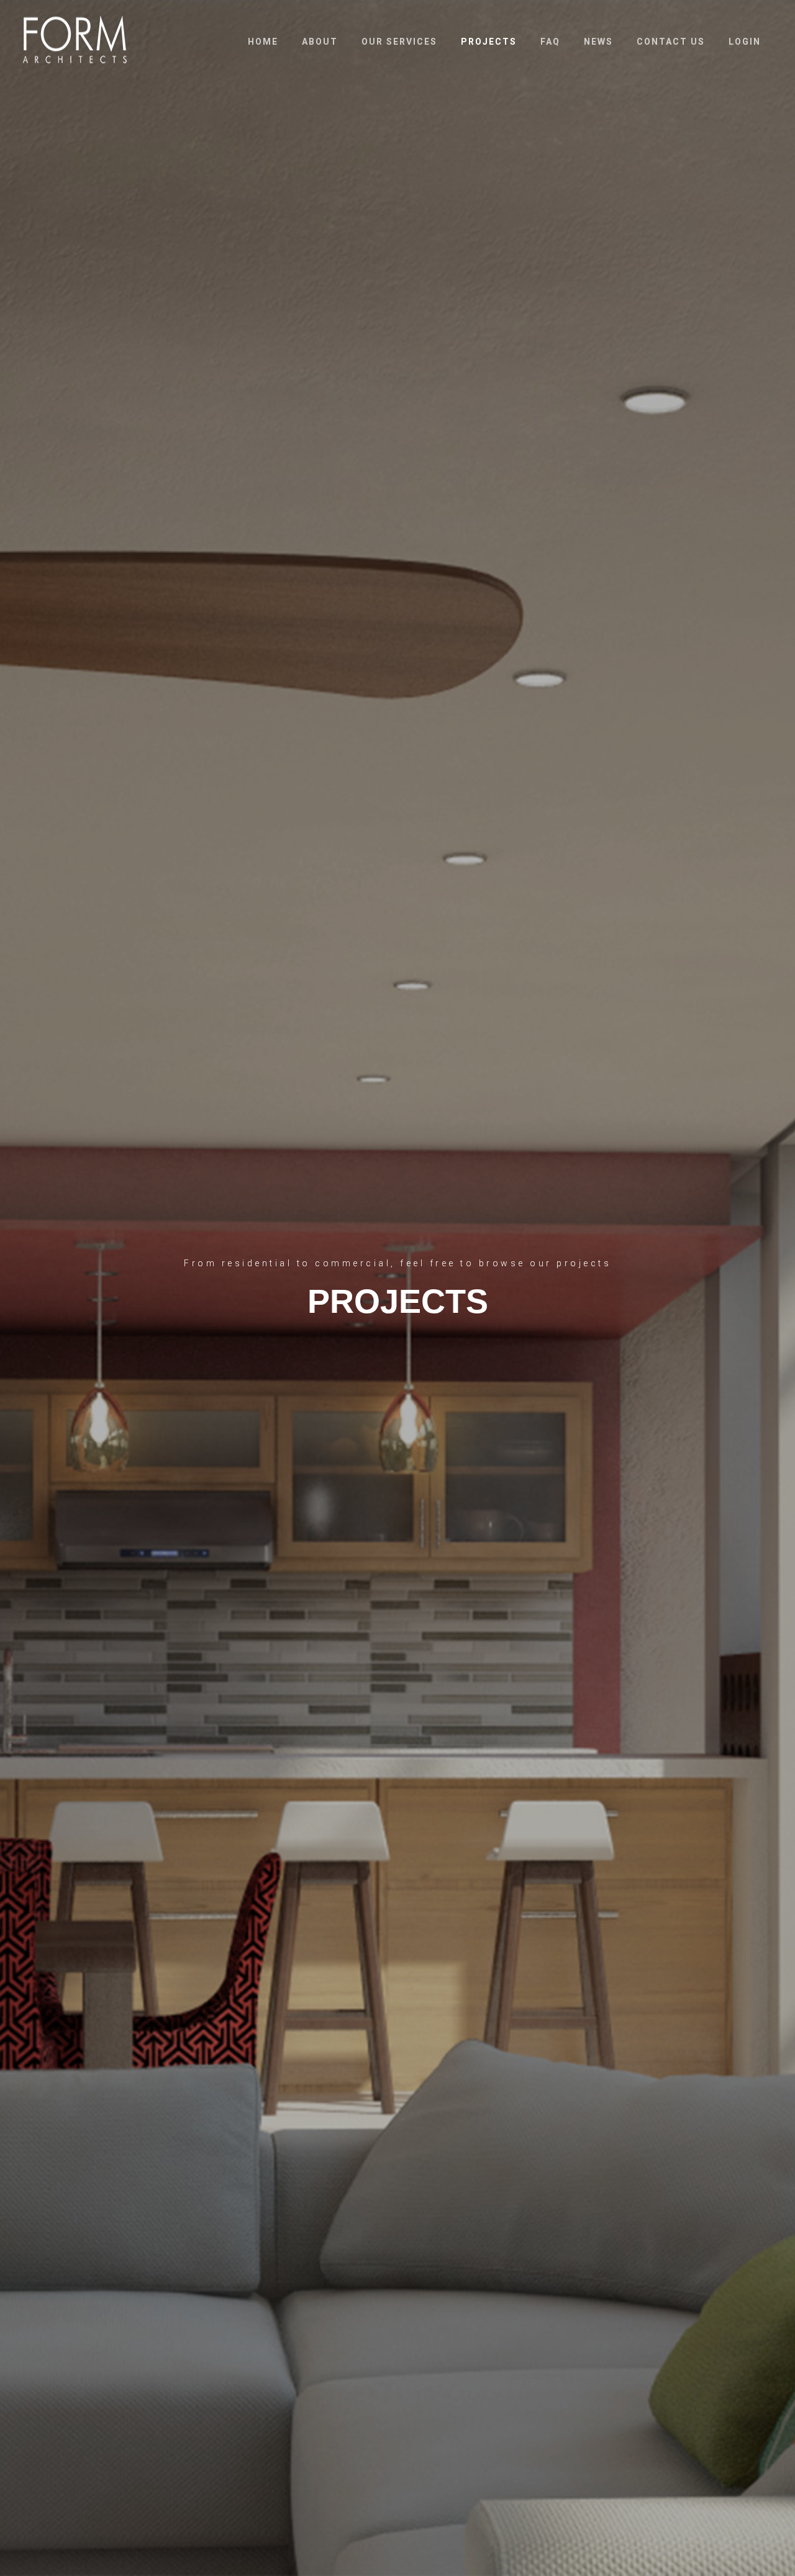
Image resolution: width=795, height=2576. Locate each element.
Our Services (399, 42)
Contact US (671, 42)
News (598, 42)
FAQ (550, 42)
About (320, 42)
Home (263, 42)
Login (745, 42)
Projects (489, 42)
